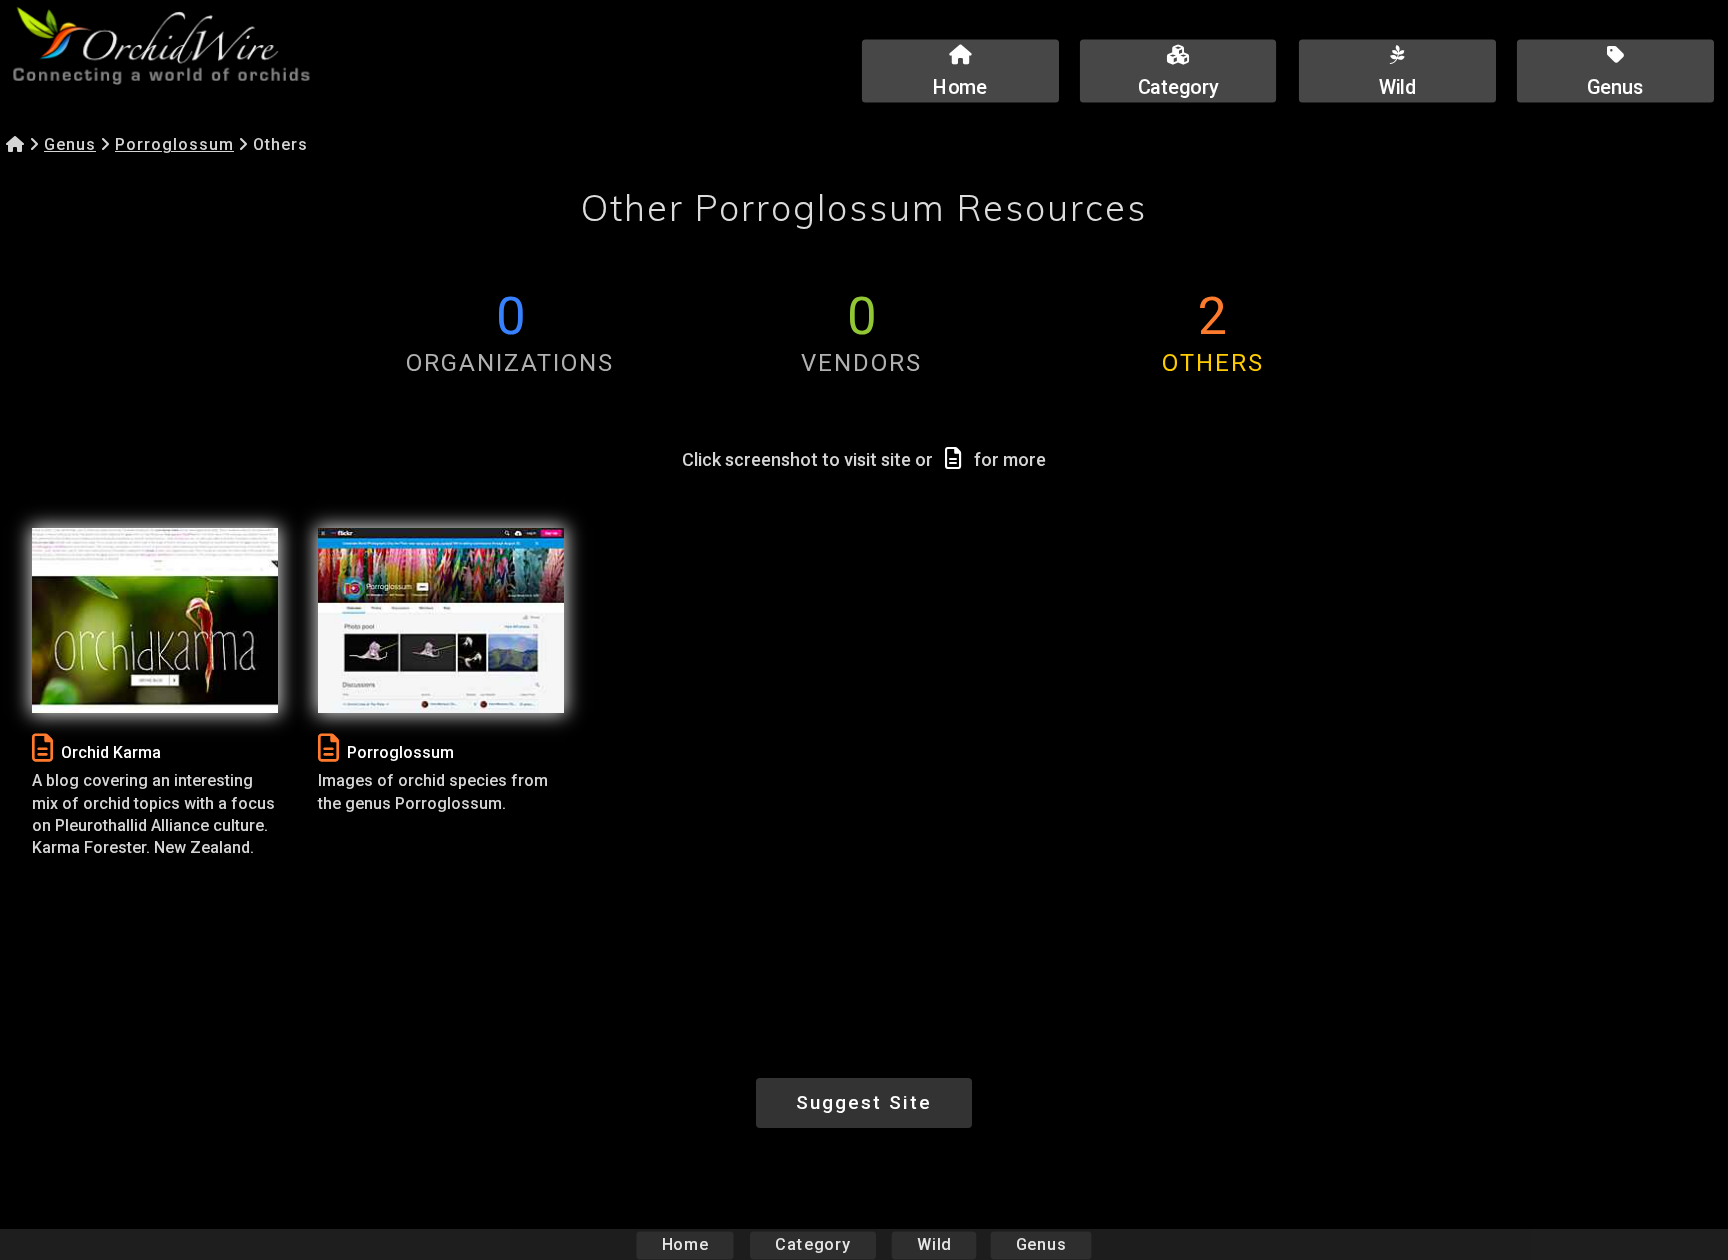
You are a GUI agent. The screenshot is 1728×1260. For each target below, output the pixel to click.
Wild (934, 1244)
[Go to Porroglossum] (441, 620)
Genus (70, 144)
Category (813, 1244)
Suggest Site (864, 1102)
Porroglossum (174, 144)
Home (685, 1244)
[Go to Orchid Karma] (155, 620)
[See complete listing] (42, 748)
